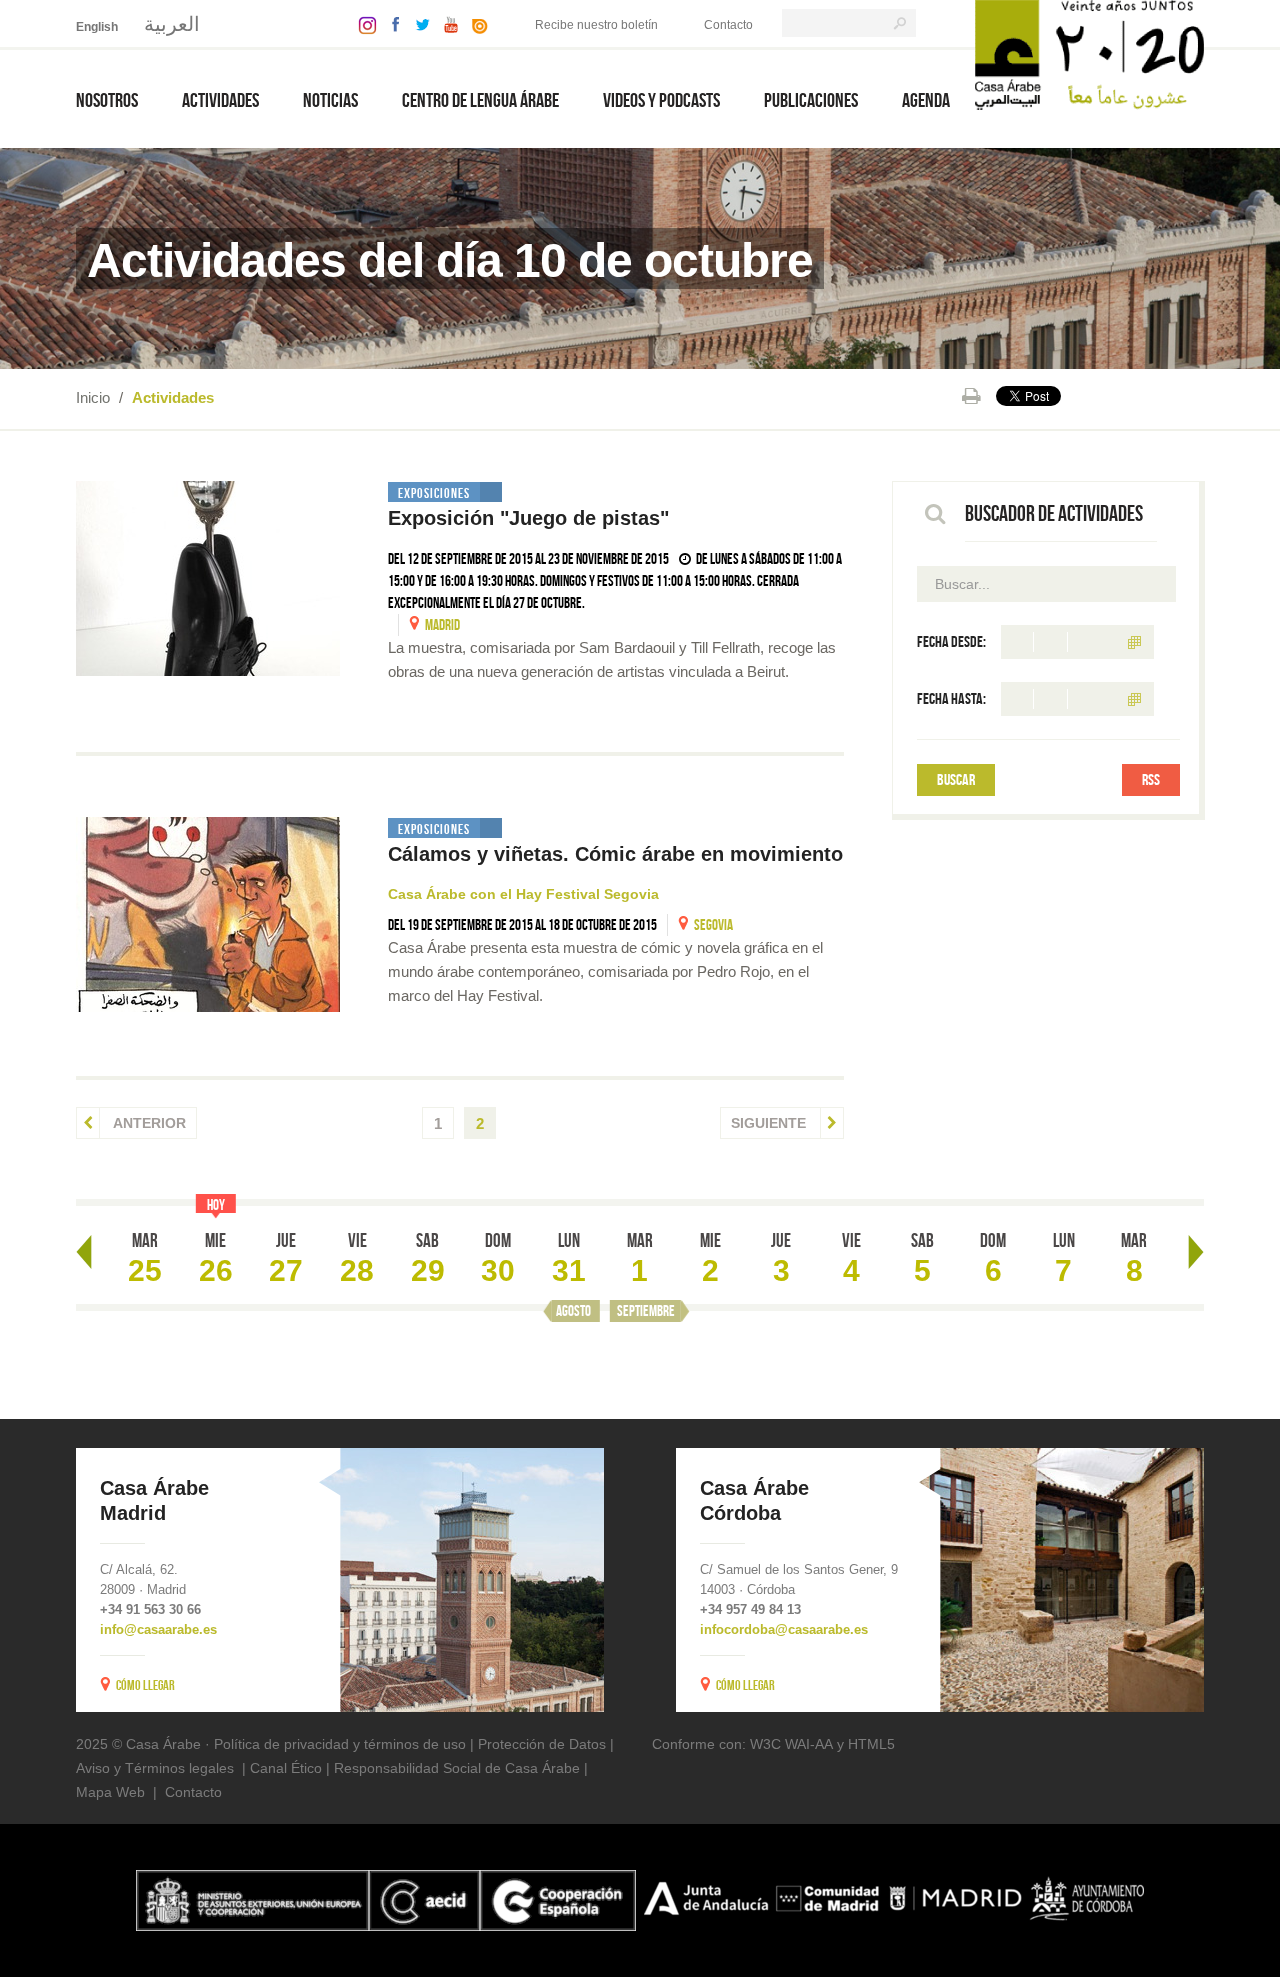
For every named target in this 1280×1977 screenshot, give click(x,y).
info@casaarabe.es (158, 1629)
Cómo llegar (145, 1685)
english (97, 27)
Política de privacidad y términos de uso (340, 1744)
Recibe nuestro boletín (596, 25)
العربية (172, 24)
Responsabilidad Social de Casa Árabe (457, 1768)
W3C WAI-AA (791, 1744)
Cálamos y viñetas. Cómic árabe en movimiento (615, 854)
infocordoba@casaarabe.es (784, 1629)
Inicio (93, 397)
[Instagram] (362, 23)
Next (1196, 1252)
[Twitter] (417, 23)
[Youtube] (446, 23)
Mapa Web (110, 1792)
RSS (1151, 779)
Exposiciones (434, 493)
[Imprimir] (971, 396)
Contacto (728, 25)
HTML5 (871, 1744)
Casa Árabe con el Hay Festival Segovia (523, 894)
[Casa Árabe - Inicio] (1089, 53)
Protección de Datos (542, 1744)
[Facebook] (391, 23)
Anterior (148, 1123)
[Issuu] (475, 23)
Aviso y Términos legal (147, 1768)
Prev (84, 1252)
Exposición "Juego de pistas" (528, 518)
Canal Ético (286, 1768)
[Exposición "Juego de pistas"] (208, 578)
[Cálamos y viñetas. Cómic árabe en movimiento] (208, 914)
